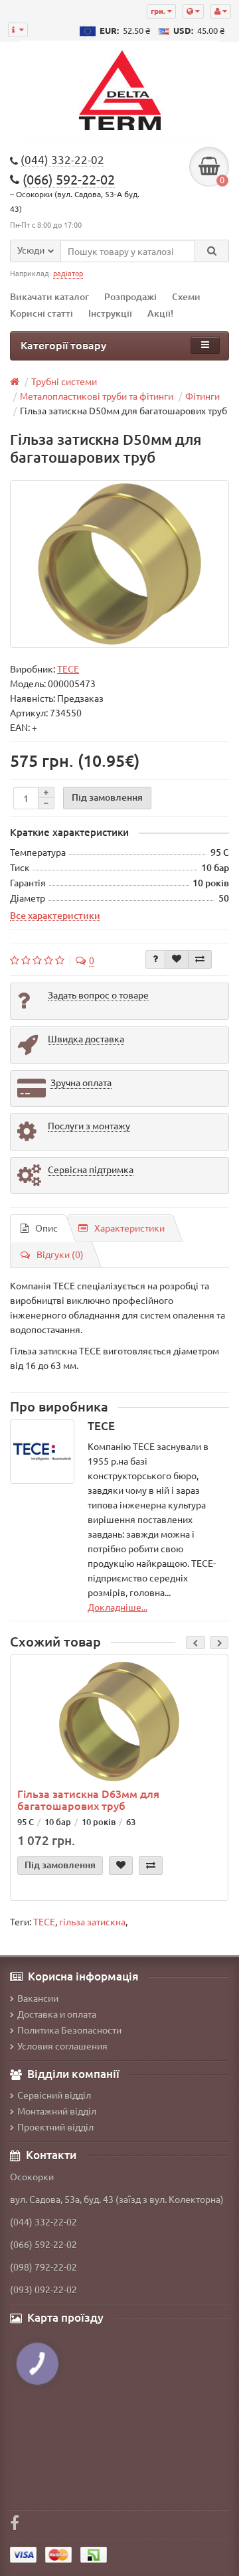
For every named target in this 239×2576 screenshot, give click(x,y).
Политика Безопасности (69, 2030)
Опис (46, 1228)
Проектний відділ (55, 2127)
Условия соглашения (62, 2046)
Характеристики (129, 1228)
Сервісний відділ (54, 2095)
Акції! (160, 313)
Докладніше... (118, 1607)
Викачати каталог (49, 296)
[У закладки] (177, 959)
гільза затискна (92, 1921)
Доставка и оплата (57, 2014)
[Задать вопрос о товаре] (155, 959)
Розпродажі (130, 296)
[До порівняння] (200, 959)
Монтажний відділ (57, 2111)
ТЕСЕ (44, 1921)
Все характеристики (55, 915)
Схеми (186, 296)
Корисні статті (41, 313)
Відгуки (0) (60, 1254)
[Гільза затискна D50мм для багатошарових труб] (119, 564)
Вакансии (38, 1998)
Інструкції (110, 313)
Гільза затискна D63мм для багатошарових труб (88, 1799)
